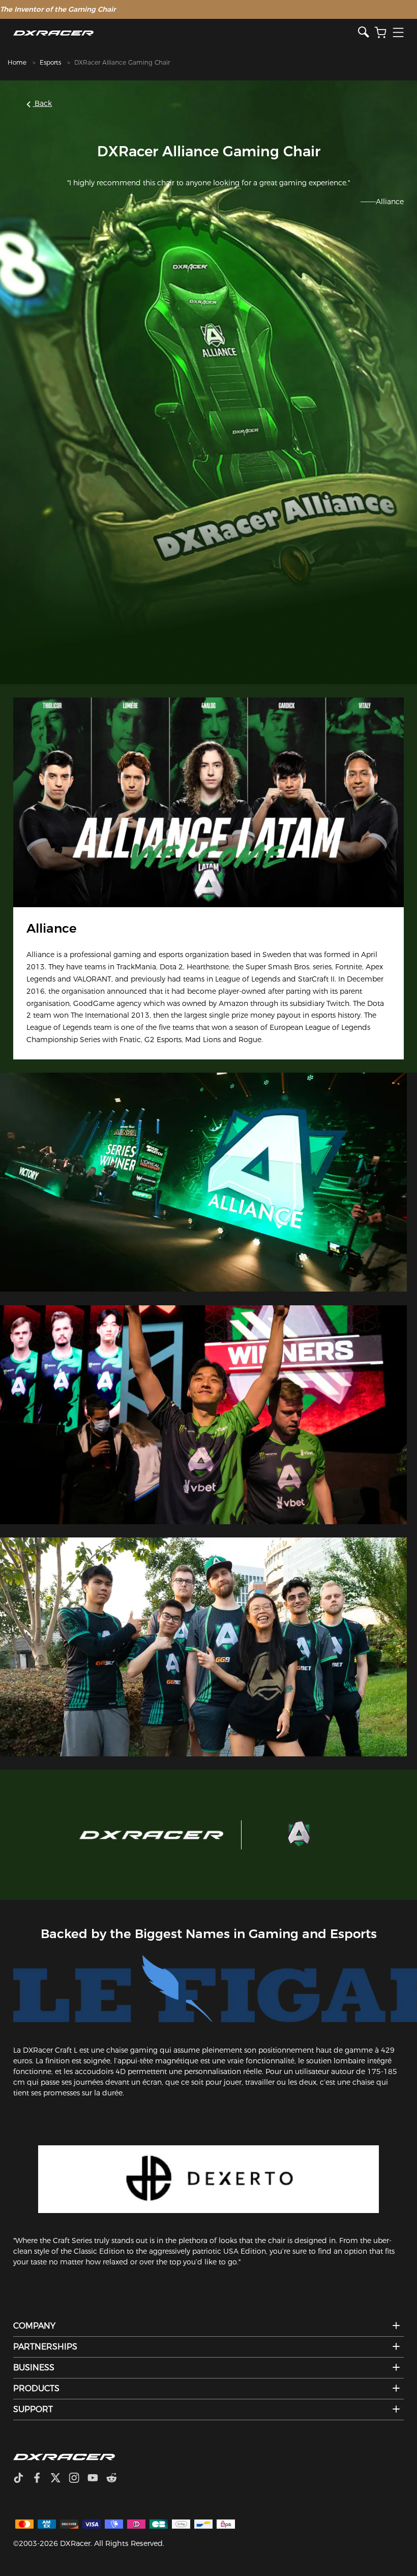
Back (42, 103)
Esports (50, 62)
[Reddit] (116, 2479)
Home (17, 62)
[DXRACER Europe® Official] (185, 33)
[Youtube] (97, 2479)
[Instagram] (78, 2479)
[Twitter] (59, 2479)
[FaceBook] (41, 2479)
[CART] (380, 33)
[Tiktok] (22, 2479)
